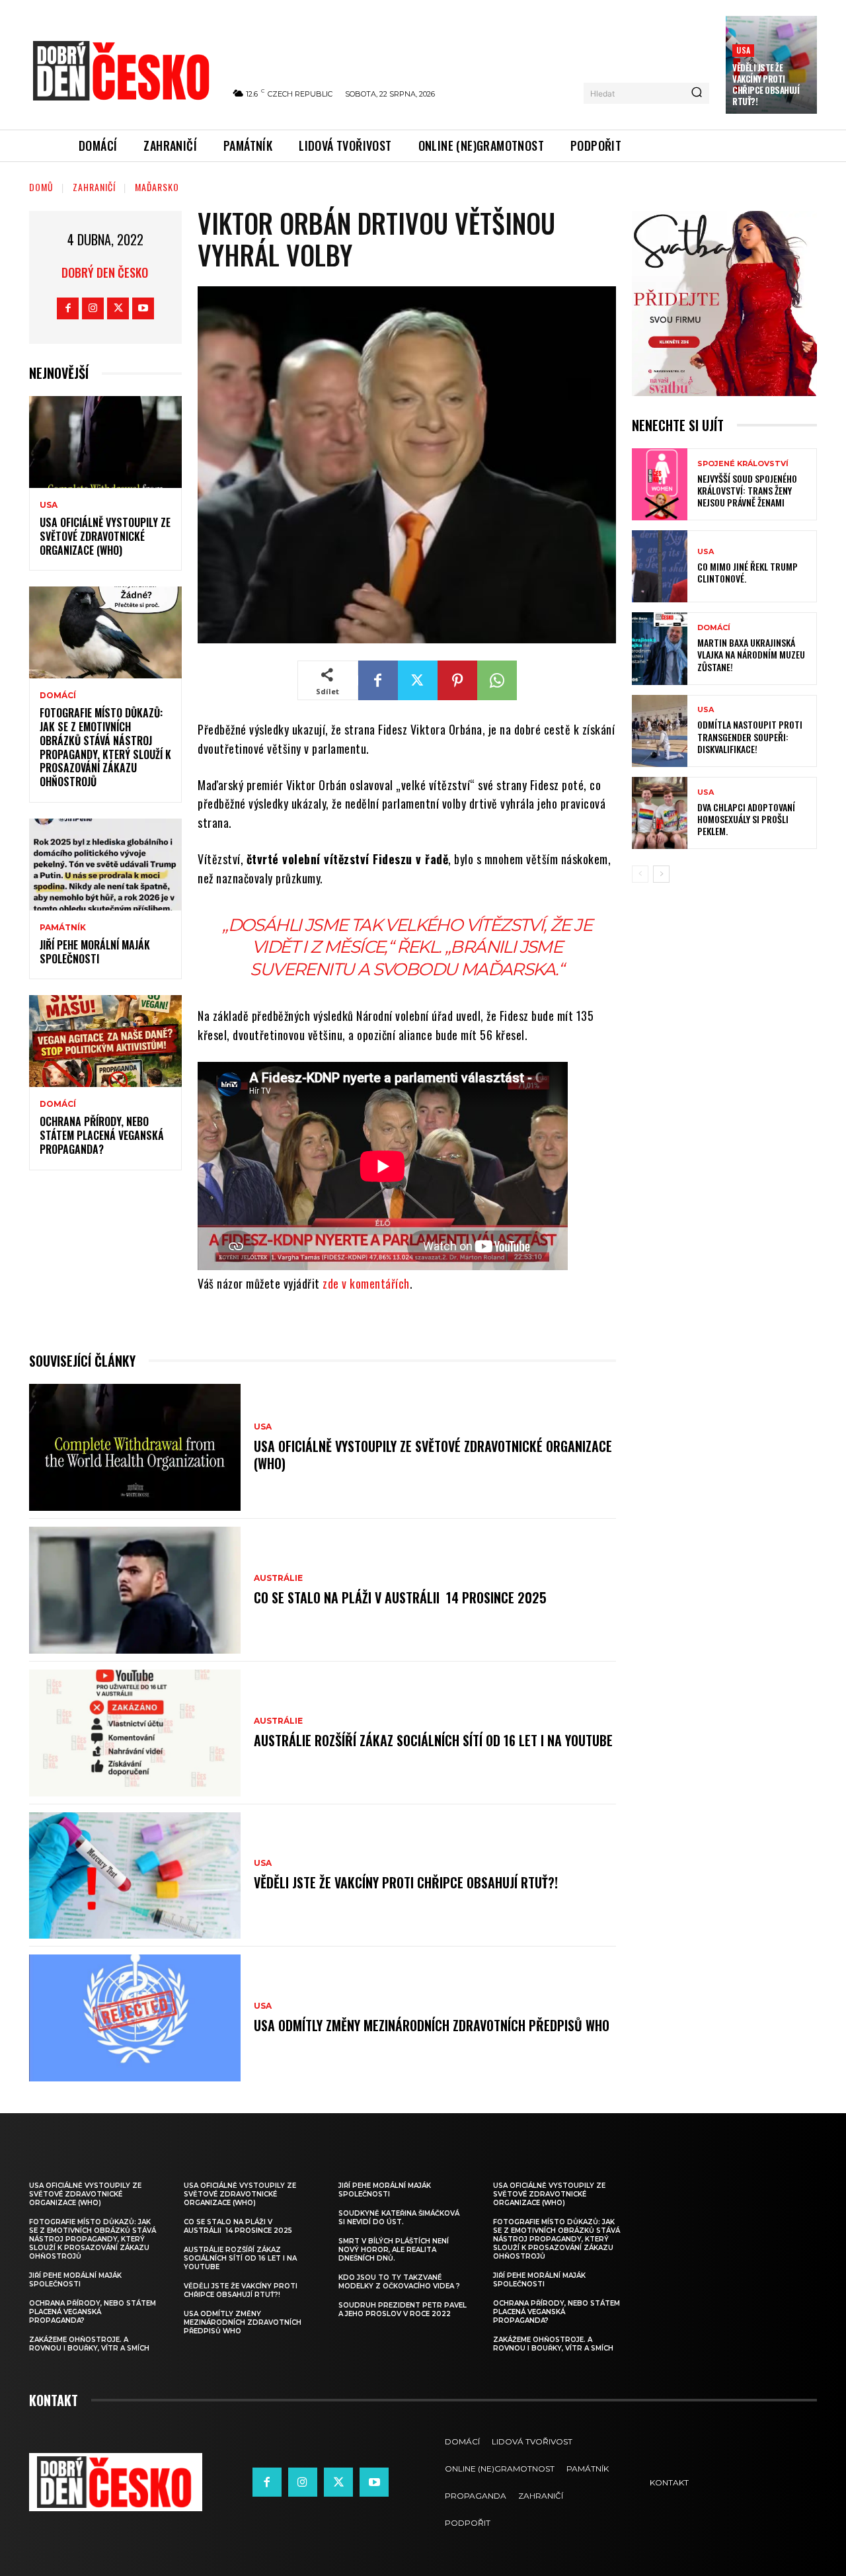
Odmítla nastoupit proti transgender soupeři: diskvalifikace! (750, 736)
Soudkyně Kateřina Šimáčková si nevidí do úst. (399, 2218)
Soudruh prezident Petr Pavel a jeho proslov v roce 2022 (403, 2310)
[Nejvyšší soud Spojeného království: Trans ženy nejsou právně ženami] (660, 484)
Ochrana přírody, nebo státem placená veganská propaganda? (102, 1135)
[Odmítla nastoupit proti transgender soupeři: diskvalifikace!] (660, 731)
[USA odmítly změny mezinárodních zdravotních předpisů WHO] (135, 2018)
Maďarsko (157, 187)
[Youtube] (143, 308)
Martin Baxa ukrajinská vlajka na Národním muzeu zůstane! (751, 654)
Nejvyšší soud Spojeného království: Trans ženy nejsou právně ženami (747, 490)
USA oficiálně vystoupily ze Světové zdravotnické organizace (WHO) (105, 536)
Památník (63, 928)
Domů (41, 187)
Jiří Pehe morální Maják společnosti (95, 952)
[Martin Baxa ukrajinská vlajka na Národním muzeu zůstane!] (660, 648)
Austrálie (278, 1578)
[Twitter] (118, 308)
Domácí (58, 696)
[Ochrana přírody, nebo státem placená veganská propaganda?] (105, 1041)
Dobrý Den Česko (105, 272)
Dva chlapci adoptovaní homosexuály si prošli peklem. (746, 819)
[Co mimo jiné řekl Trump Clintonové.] (660, 566)
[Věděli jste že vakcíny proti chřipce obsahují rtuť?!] (135, 1876)
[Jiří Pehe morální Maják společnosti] (105, 865)
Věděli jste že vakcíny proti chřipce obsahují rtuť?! (766, 84)
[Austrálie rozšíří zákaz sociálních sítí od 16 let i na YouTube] (135, 1733)
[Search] (697, 93)
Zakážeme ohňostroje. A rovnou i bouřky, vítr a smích (89, 2344)
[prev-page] (640, 874)
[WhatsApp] (497, 680)
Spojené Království (743, 464)
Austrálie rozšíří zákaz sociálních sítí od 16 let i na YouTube (433, 1740)
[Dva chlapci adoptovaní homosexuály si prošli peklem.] (660, 813)
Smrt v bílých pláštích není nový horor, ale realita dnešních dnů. (394, 2250)
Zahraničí (94, 187)
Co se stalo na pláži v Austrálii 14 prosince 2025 (400, 1597)
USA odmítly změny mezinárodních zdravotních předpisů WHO (432, 2025)
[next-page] (661, 874)
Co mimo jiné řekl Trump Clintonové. (748, 572)
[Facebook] (68, 308)
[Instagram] (93, 308)
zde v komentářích (366, 1283)
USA (743, 50)
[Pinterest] (457, 680)
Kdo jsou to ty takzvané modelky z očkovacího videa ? (399, 2282)
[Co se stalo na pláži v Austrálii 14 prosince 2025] (135, 1590)
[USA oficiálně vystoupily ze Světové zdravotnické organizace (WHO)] (105, 442)
